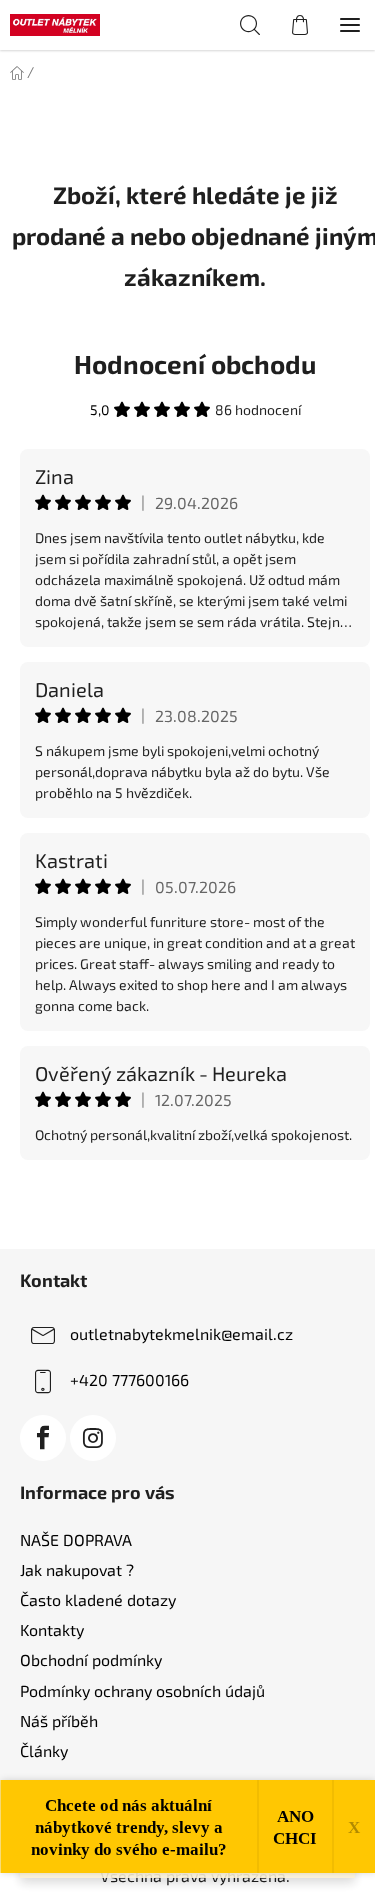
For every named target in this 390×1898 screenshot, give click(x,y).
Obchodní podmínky (91, 1659)
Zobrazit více (195, 1202)
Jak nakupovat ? (77, 1569)
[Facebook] (43, 1438)
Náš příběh (59, 1720)
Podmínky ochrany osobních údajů (142, 1690)
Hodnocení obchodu (195, 363)
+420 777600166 (129, 1379)
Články (44, 1750)
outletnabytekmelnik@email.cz (181, 1333)
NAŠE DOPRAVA (76, 1539)
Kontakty (52, 1629)
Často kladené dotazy (98, 1599)
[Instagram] (93, 1438)
